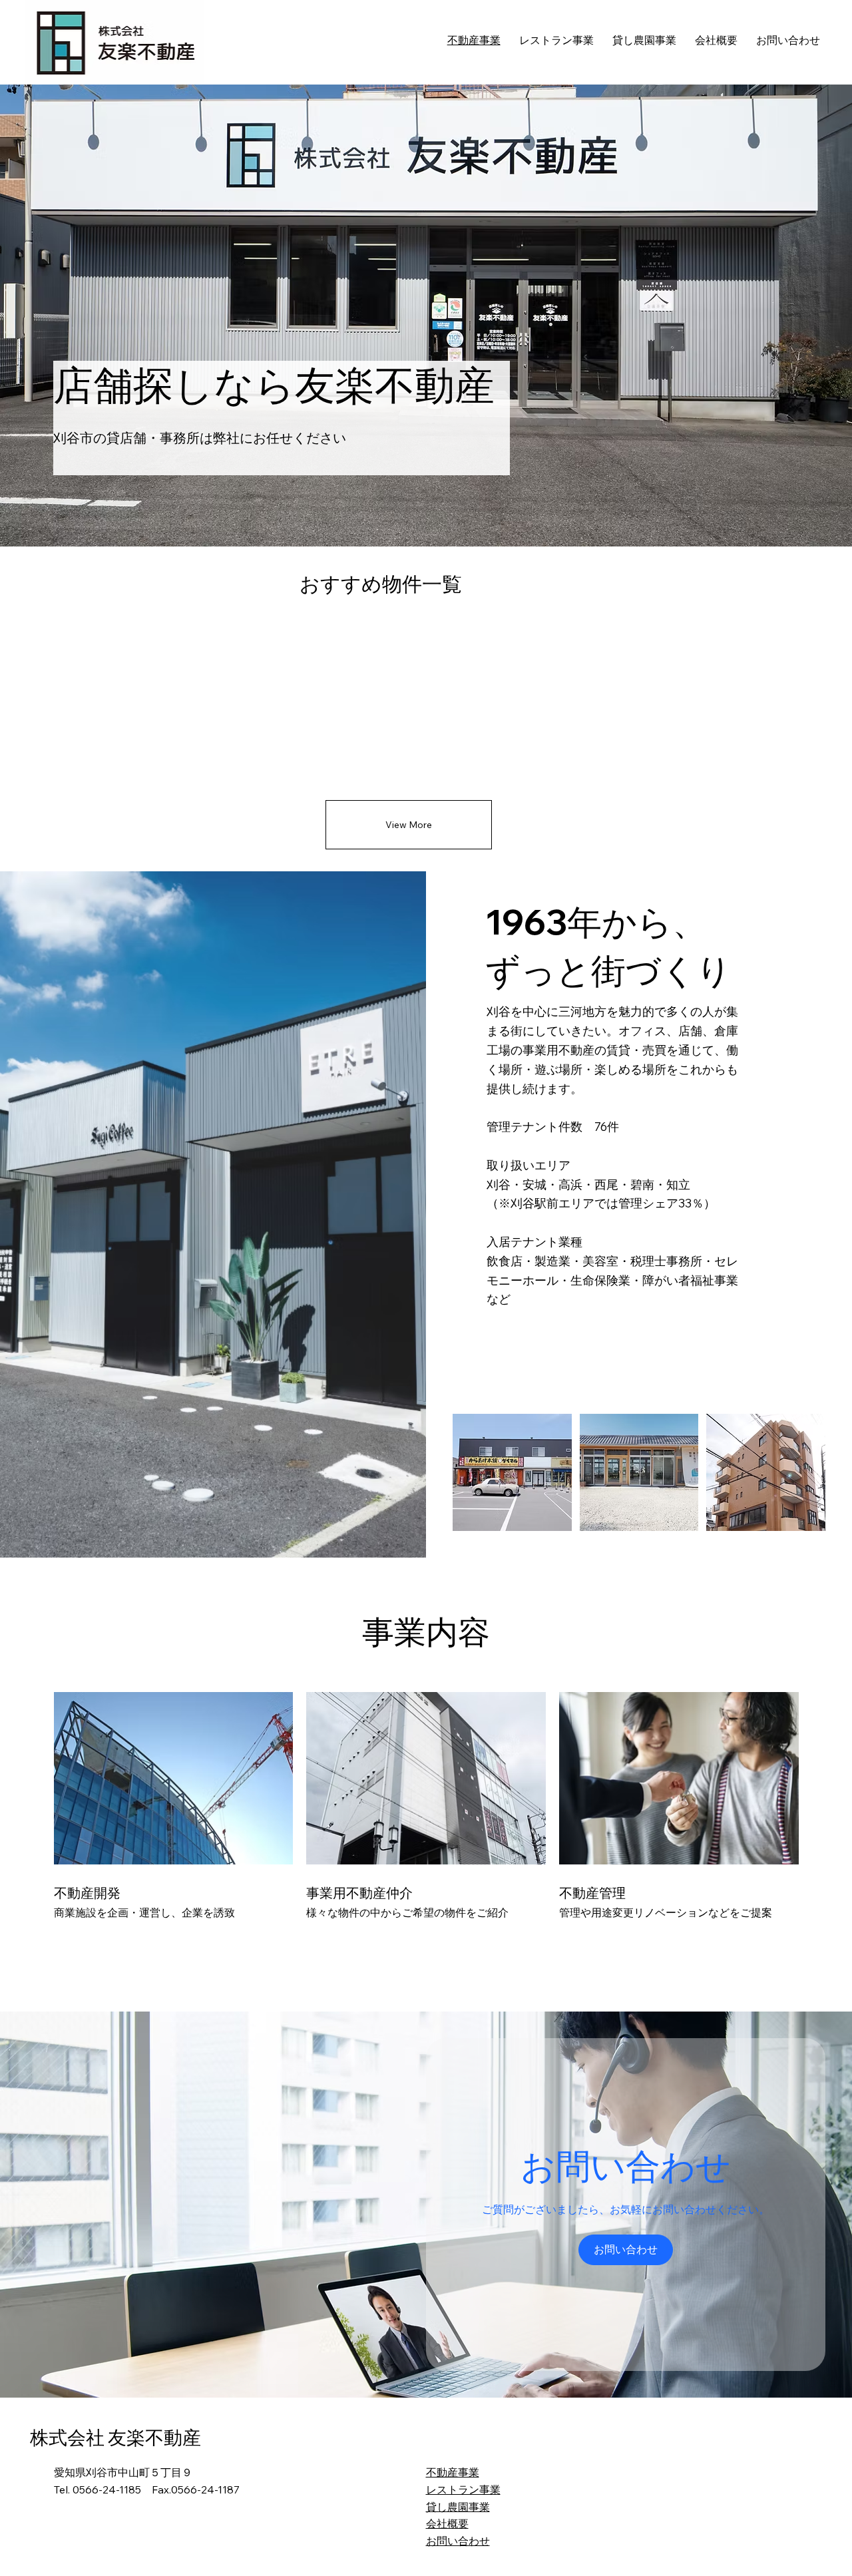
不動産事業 (453, 2472)
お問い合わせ (458, 2541)
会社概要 (447, 2523)
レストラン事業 (463, 2489)
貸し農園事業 (458, 2507)
